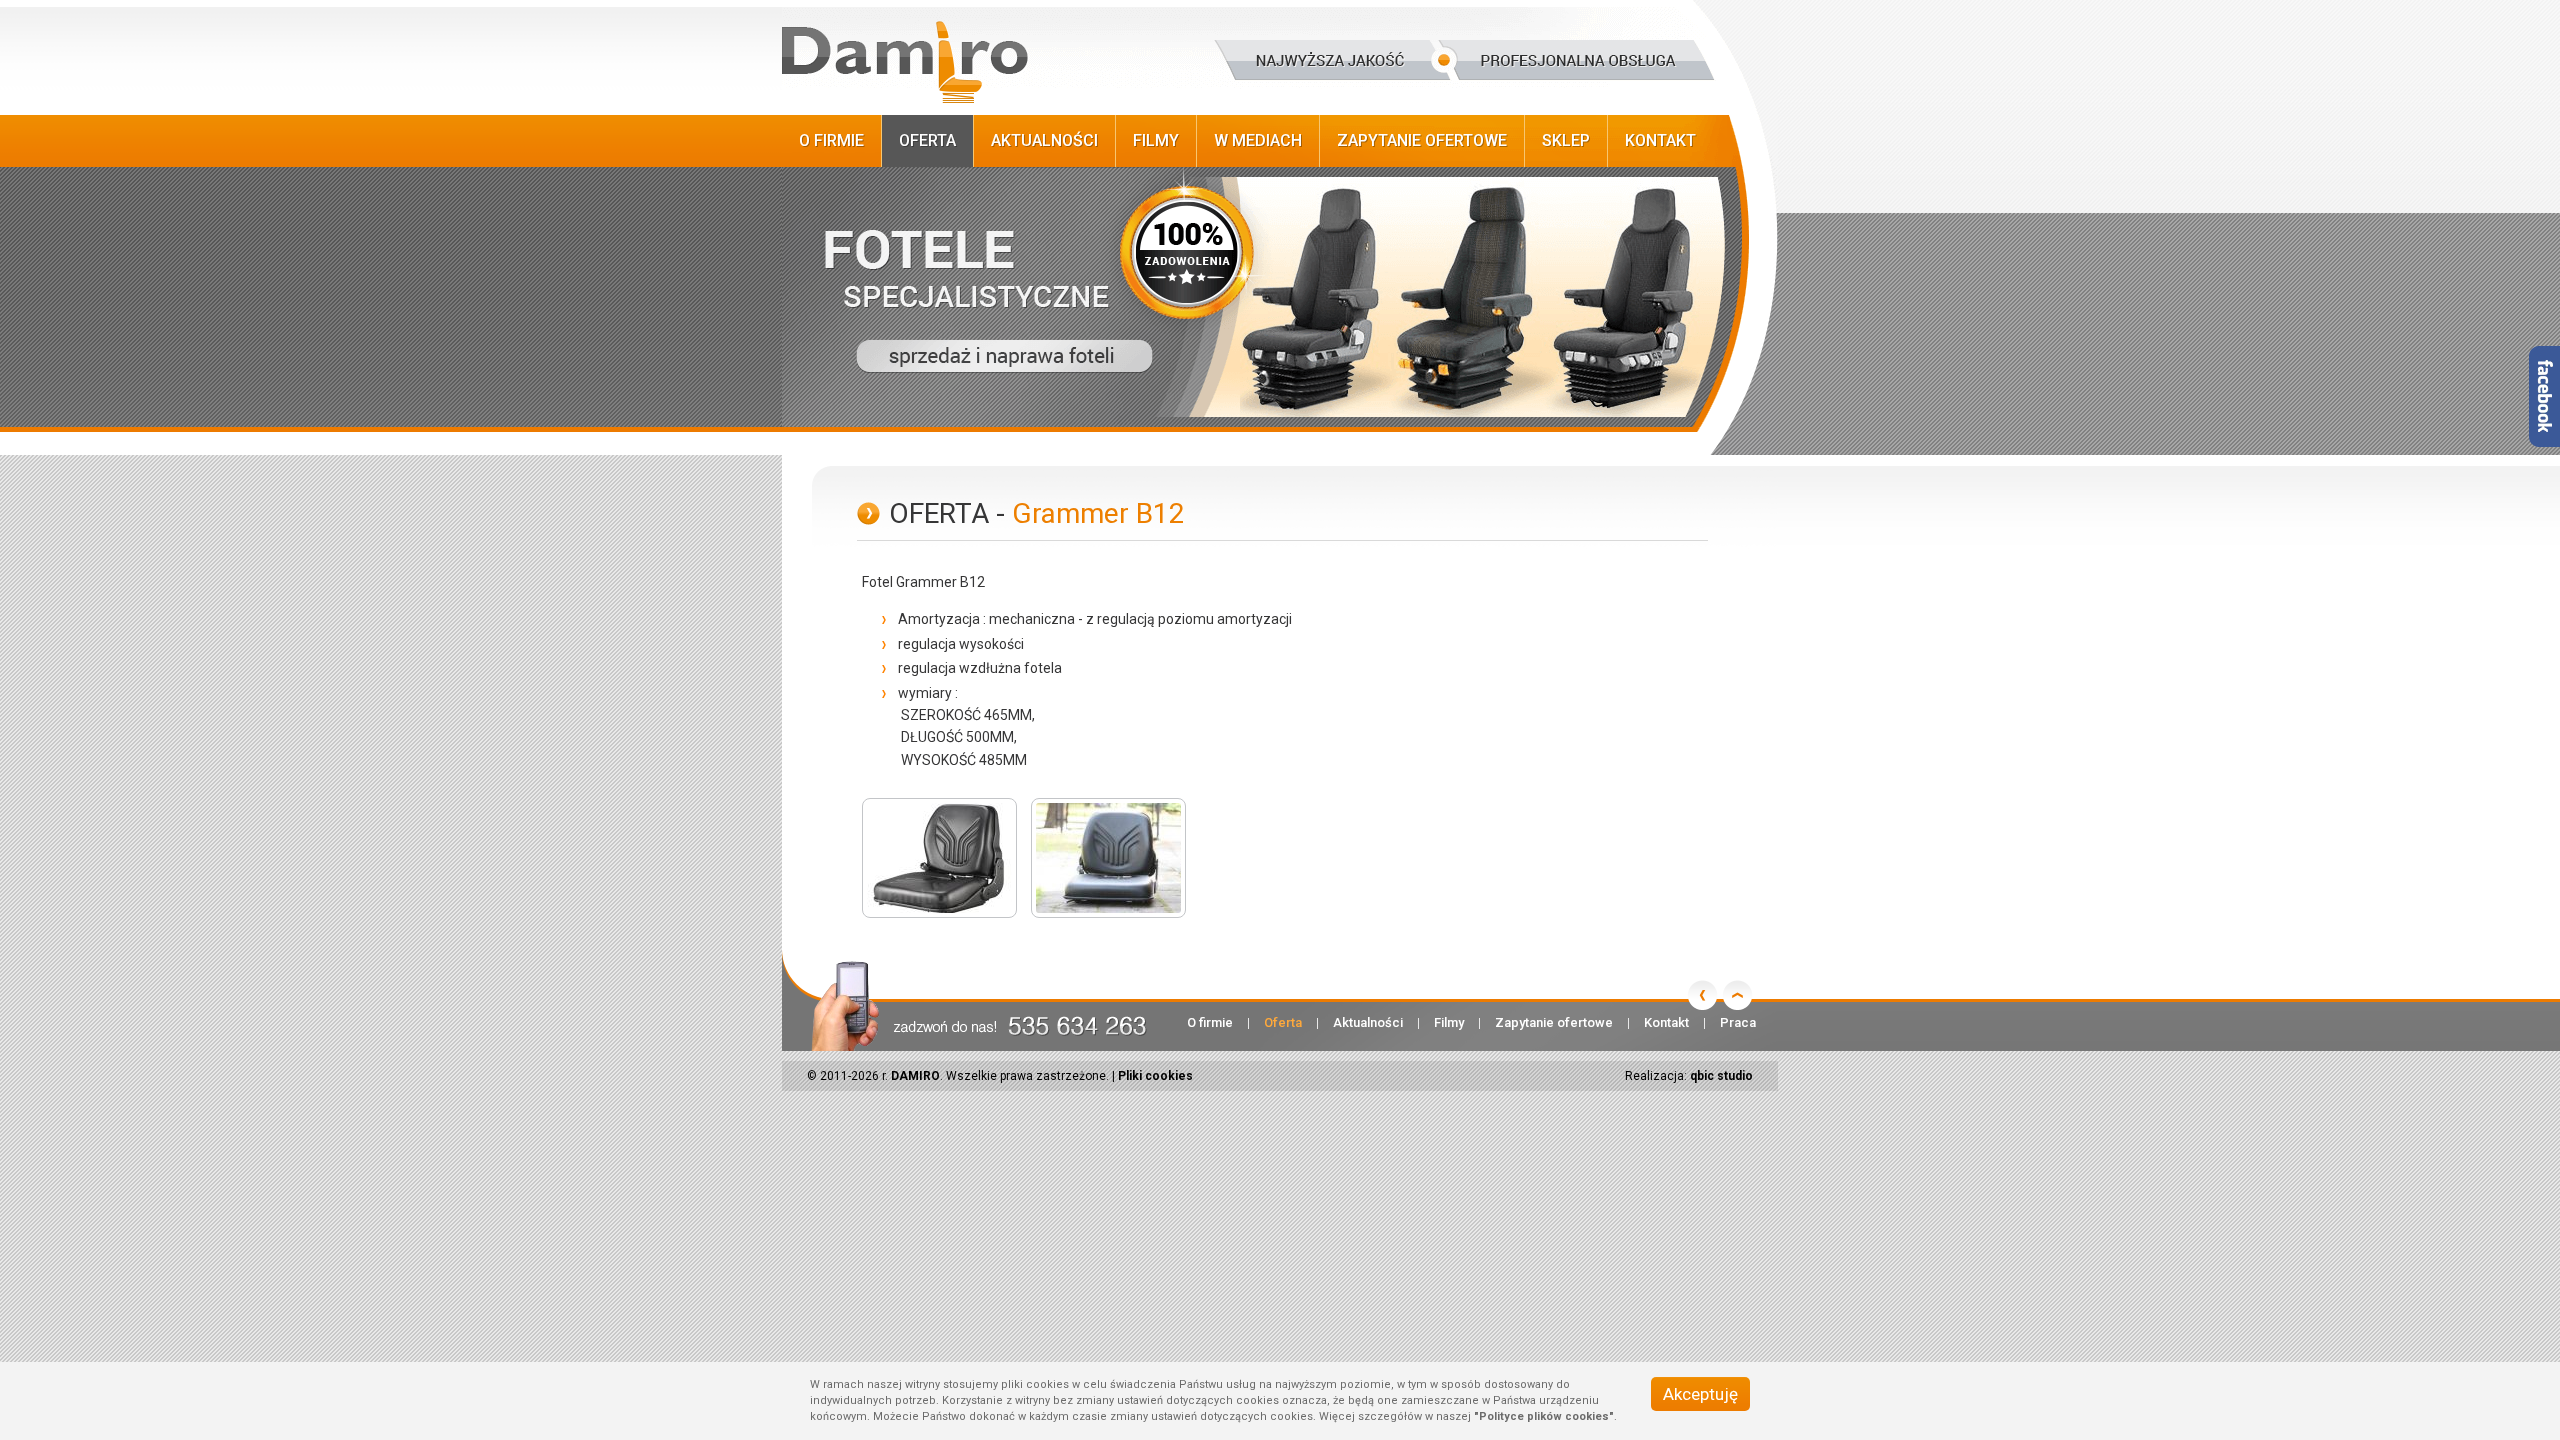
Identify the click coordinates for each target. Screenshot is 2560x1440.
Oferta (927, 140)
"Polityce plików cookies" (1544, 1416)
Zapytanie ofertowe (1422, 140)
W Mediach (1258, 140)
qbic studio (1721, 1076)
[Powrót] (1702, 995)
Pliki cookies (1155, 1076)
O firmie (831, 140)
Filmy (1156, 140)
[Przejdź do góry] (1737, 995)
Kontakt (1660, 140)
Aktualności (1044, 140)
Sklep (1566, 140)
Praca (1738, 1022)
